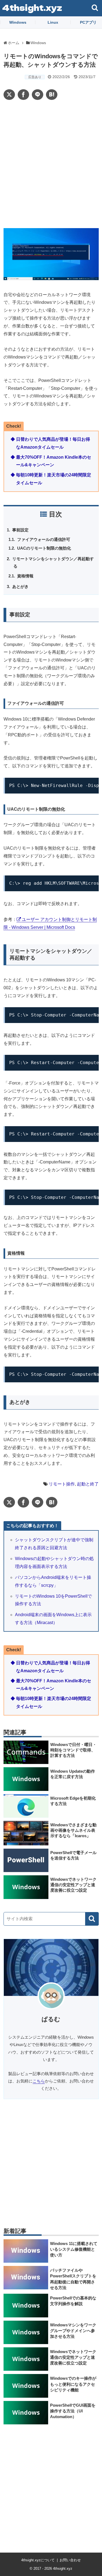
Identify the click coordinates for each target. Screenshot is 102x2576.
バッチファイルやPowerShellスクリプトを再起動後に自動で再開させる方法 (73, 2279)
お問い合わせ (70, 2560)
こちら (39, 2081)
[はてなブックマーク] (52, 95)
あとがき (21, 586)
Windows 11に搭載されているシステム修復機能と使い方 (74, 2249)
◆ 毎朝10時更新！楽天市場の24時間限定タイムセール (51, 479)
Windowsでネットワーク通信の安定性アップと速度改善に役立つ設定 (73, 2357)
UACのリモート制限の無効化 (45, 548)
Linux (53, 22)
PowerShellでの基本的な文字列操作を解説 (73, 2301)
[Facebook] (23, 95)
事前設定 (21, 530)
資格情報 (27, 576)
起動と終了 (88, 1484)
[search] (92, 1919)
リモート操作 (62, 1484)
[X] (9, 95)
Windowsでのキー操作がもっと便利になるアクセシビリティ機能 (73, 2384)
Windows (18, 22)
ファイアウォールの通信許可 (45, 539)
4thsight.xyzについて (38, 2560)
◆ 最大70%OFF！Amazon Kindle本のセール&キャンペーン (51, 461)
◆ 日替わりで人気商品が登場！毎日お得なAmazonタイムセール (50, 443)
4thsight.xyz (32, 7)
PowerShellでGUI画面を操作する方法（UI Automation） (73, 2411)
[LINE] (38, 95)
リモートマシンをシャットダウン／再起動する (54, 562)
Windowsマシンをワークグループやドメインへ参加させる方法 (73, 2330)
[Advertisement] (51, 164)
